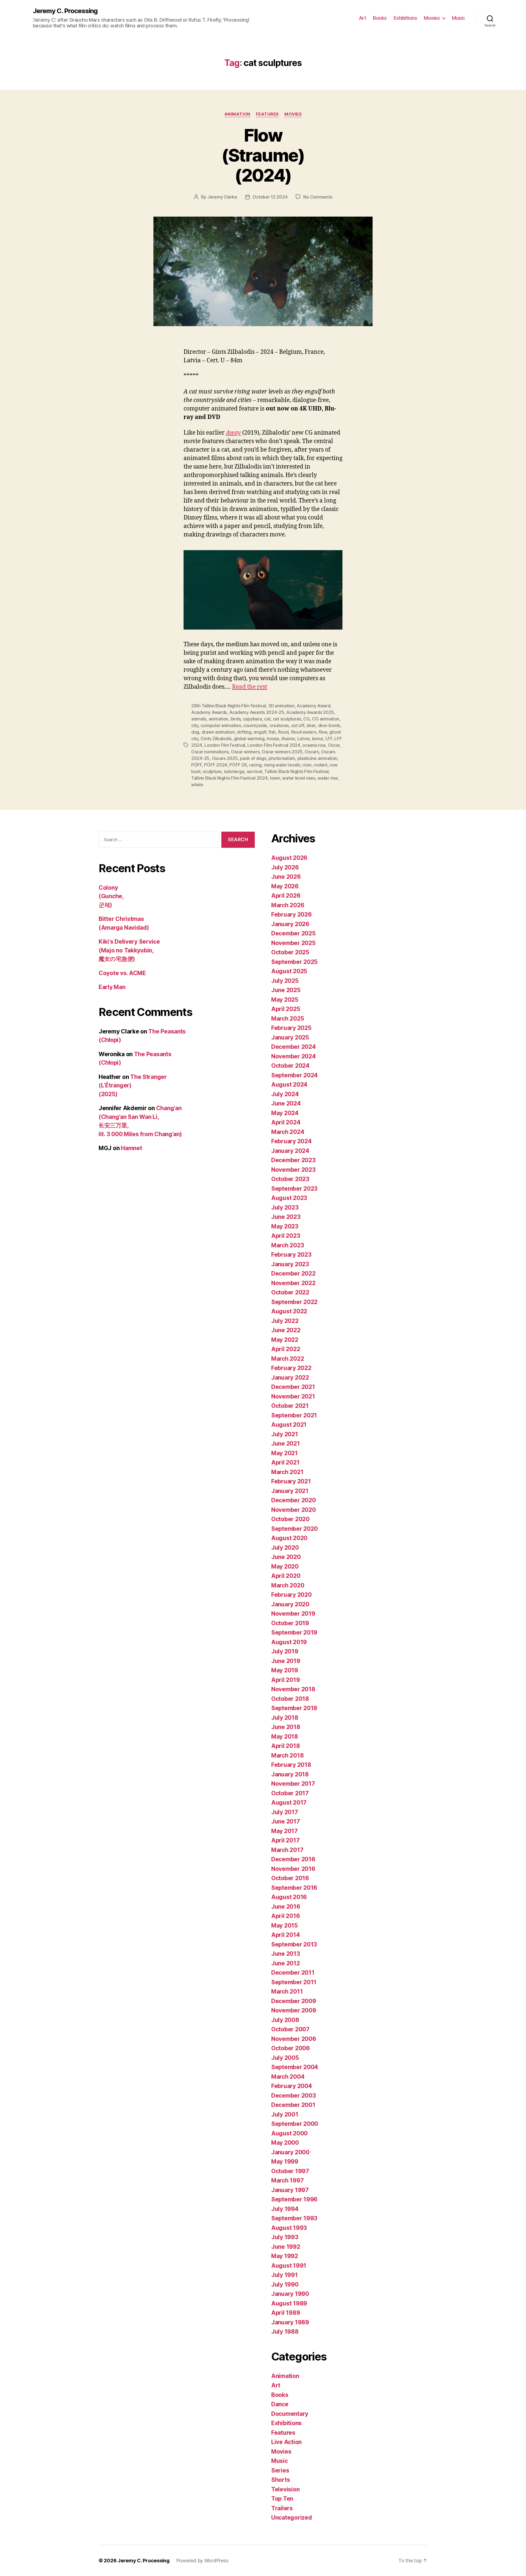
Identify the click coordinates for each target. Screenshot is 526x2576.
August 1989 (289, 2303)
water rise (328, 778)
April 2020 (286, 1576)
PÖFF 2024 (216, 765)
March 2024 (288, 1132)
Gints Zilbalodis (216, 739)
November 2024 (294, 1056)
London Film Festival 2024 (274, 745)
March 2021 (287, 1472)
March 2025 (288, 1019)
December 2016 (293, 1859)
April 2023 (286, 1236)
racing (255, 765)
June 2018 (286, 1727)
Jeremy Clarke (222, 197)
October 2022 (290, 1292)
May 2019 (285, 1670)
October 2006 (291, 2048)
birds (236, 719)
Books (380, 18)
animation (219, 719)
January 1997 (290, 2190)
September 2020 (295, 1529)
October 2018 (290, 1699)
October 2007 (290, 2029)
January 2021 (290, 1491)
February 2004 (292, 2086)
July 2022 (285, 1321)
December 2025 (293, 933)
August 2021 (289, 1425)
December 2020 (294, 1500)
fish (272, 732)
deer (311, 725)
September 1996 (294, 2199)
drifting (244, 732)
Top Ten (282, 2499)
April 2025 (286, 1009)
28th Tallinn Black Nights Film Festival (228, 706)
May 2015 (285, 1925)
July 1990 (285, 2284)
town (275, 778)
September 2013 (294, 1944)
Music (458, 18)
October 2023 (290, 1179)
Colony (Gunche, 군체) (111, 896)
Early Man (112, 987)
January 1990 (290, 2294)
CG (306, 719)
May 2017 (285, 1831)
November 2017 (293, 1784)
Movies (432, 18)
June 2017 (286, 1821)
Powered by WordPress (202, 2561)
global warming (249, 739)
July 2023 (285, 1207)
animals (199, 719)
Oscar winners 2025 (282, 752)
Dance (280, 2404)
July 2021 (285, 1434)
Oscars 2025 (225, 758)
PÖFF (197, 765)
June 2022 (286, 1330)
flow (323, 732)
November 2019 (293, 1614)
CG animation (326, 719)
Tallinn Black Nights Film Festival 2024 (229, 778)
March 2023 (288, 1245)
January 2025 (290, 1037)
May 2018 (285, 1737)
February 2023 (291, 1255)
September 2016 (294, 1888)
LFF (329, 739)
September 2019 (294, 1632)
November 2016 (293, 1869)
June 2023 (286, 1217)
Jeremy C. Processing (65, 11)
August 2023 (289, 1198)
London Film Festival (225, 745)
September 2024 (295, 1075)
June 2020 (286, 1557)
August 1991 (289, 2266)
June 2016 (286, 1907)
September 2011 (294, 1982)
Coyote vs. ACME (122, 973)
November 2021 (293, 1396)
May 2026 (285, 886)
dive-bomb (329, 725)
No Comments (318, 197)
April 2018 (285, 1746)
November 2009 (294, 2010)
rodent (320, 765)
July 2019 (285, 1651)
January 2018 (290, 1774)
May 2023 (285, 1226)
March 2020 (288, 1585)
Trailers (282, 2508)
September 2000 (295, 2124)
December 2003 (294, 2096)
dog (195, 732)
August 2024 (289, 1085)
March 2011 (287, 1991)
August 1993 (289, 2228)
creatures (279, 725)
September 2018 (294, 1708)
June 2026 (286, 877)
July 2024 (285, 1094)
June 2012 (286, 1963)
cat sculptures (287, 719)
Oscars (312, 752)
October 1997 (290, 2171)
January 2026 (290, 924)
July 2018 (285, 1718)
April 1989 (286, 2313)
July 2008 (285, 2020)
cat (267, 719)
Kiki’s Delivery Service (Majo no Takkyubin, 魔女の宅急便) (129, 950)
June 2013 (286, 1954)
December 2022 (293, 1273)
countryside (255, 725)
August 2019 (289, 1642)
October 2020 (290, 1519)
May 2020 (285, 1566)
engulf (260, 732)
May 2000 (285, 2143)
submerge (234, 771)
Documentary (290, 2414)
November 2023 (293, 1170)
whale (197, 785)
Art (363, 18)
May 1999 (285, 2162)
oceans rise (314, 745)
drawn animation (218, 732)
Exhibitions (405, 18)
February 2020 (291, 1595)
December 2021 (293, 1387)
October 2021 (290, 1406)
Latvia (304, 739)
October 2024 (290, 1066)
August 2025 (289, 971)
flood (283, 732)
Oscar (334, 745)
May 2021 (285, 1453)
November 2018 (293, 1689)
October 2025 (290, 952)
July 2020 (285, 1548)
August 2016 (289, 1897)
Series (280, 2470)
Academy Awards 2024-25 (257, 712)
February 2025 (291, 1028)
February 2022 (291, 1368)
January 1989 (290, 2322)
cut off (298, 725)
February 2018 (291, 1765)
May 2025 (285, 1000)
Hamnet (131, 1148)
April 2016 (285, 1916)
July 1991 (285, 2275)
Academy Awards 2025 (310, 712)
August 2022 (289, 1311)
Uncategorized (292, 2518)
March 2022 (288, 1359)
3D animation (281, 706)
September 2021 (294, 1415)
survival (255, 771)
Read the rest (250, 687)
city (195, 725)
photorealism (282, 758)
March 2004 (288, 2077)
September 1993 (294, 2218)
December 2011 (293, 1973)
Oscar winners (245, 752)
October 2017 (290, 1793)
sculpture (212, 771)
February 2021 (291, 1481)
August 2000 (289, 2133)
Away (233, 433)
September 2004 (295, 2067)
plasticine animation (318, 758)
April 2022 (286, 1349)
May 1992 (285, 2256)
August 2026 (289, 858)
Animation (237, 114)
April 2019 (285, 1680)
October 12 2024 (270, 197)
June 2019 (286, 1661)
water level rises (299, 778)
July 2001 (285, 2114)
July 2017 (285, 1812)
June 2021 (286, 1444)
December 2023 (293, 1160)
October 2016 (290, 1878)
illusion (288, 739)
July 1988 (285, 2332)
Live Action (286, 2442)
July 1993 (285, 2237)
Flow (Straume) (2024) (263, 155)
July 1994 (285, 2209)
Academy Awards (209, 712)
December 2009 (294, 2001)
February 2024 (291, 1141)
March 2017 (287, 1850)
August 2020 (289, 1538)
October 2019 (290, 1623)
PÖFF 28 (238, 765)
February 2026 (291, 914)
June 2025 (286, 990)
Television (285, 2489)
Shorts (281, 2480)
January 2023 (290, 1264)
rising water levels (282, 765)
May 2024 (285, 1113)
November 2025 (293, 943)
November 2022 (293, 1283)
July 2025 (285, 981)
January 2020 (290, 1604)
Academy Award (314, 706)
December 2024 (294, 1047)
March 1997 (287, 2180)
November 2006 (294, 2039)
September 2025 (294, 962)
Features (267, 114)
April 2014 (285, 1935)
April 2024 (286, 1122)
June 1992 (286, 2247)
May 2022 (285, 1340)
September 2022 (294, 1302)
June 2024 (286, 1103)
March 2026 (288, 905)
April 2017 (285, 1840)
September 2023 (294, 1189)
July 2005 (285, 2058)
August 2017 (289, 1803)
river (307, 765)
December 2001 (293, 2105)
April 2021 (285, 1462)
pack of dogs (253, 758)
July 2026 (285, 867)
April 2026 (286, 896)
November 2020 (294, 1510)
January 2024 (290, 1151)
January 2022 (290, 1378)
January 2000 (290, 2152)
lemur (318, 739)
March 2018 (287, 1755)
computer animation (221, 725)
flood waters (304, 732)
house (273, 739)
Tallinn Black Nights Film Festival (297, 771)
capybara (252, 719)
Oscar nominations (210, 752)
